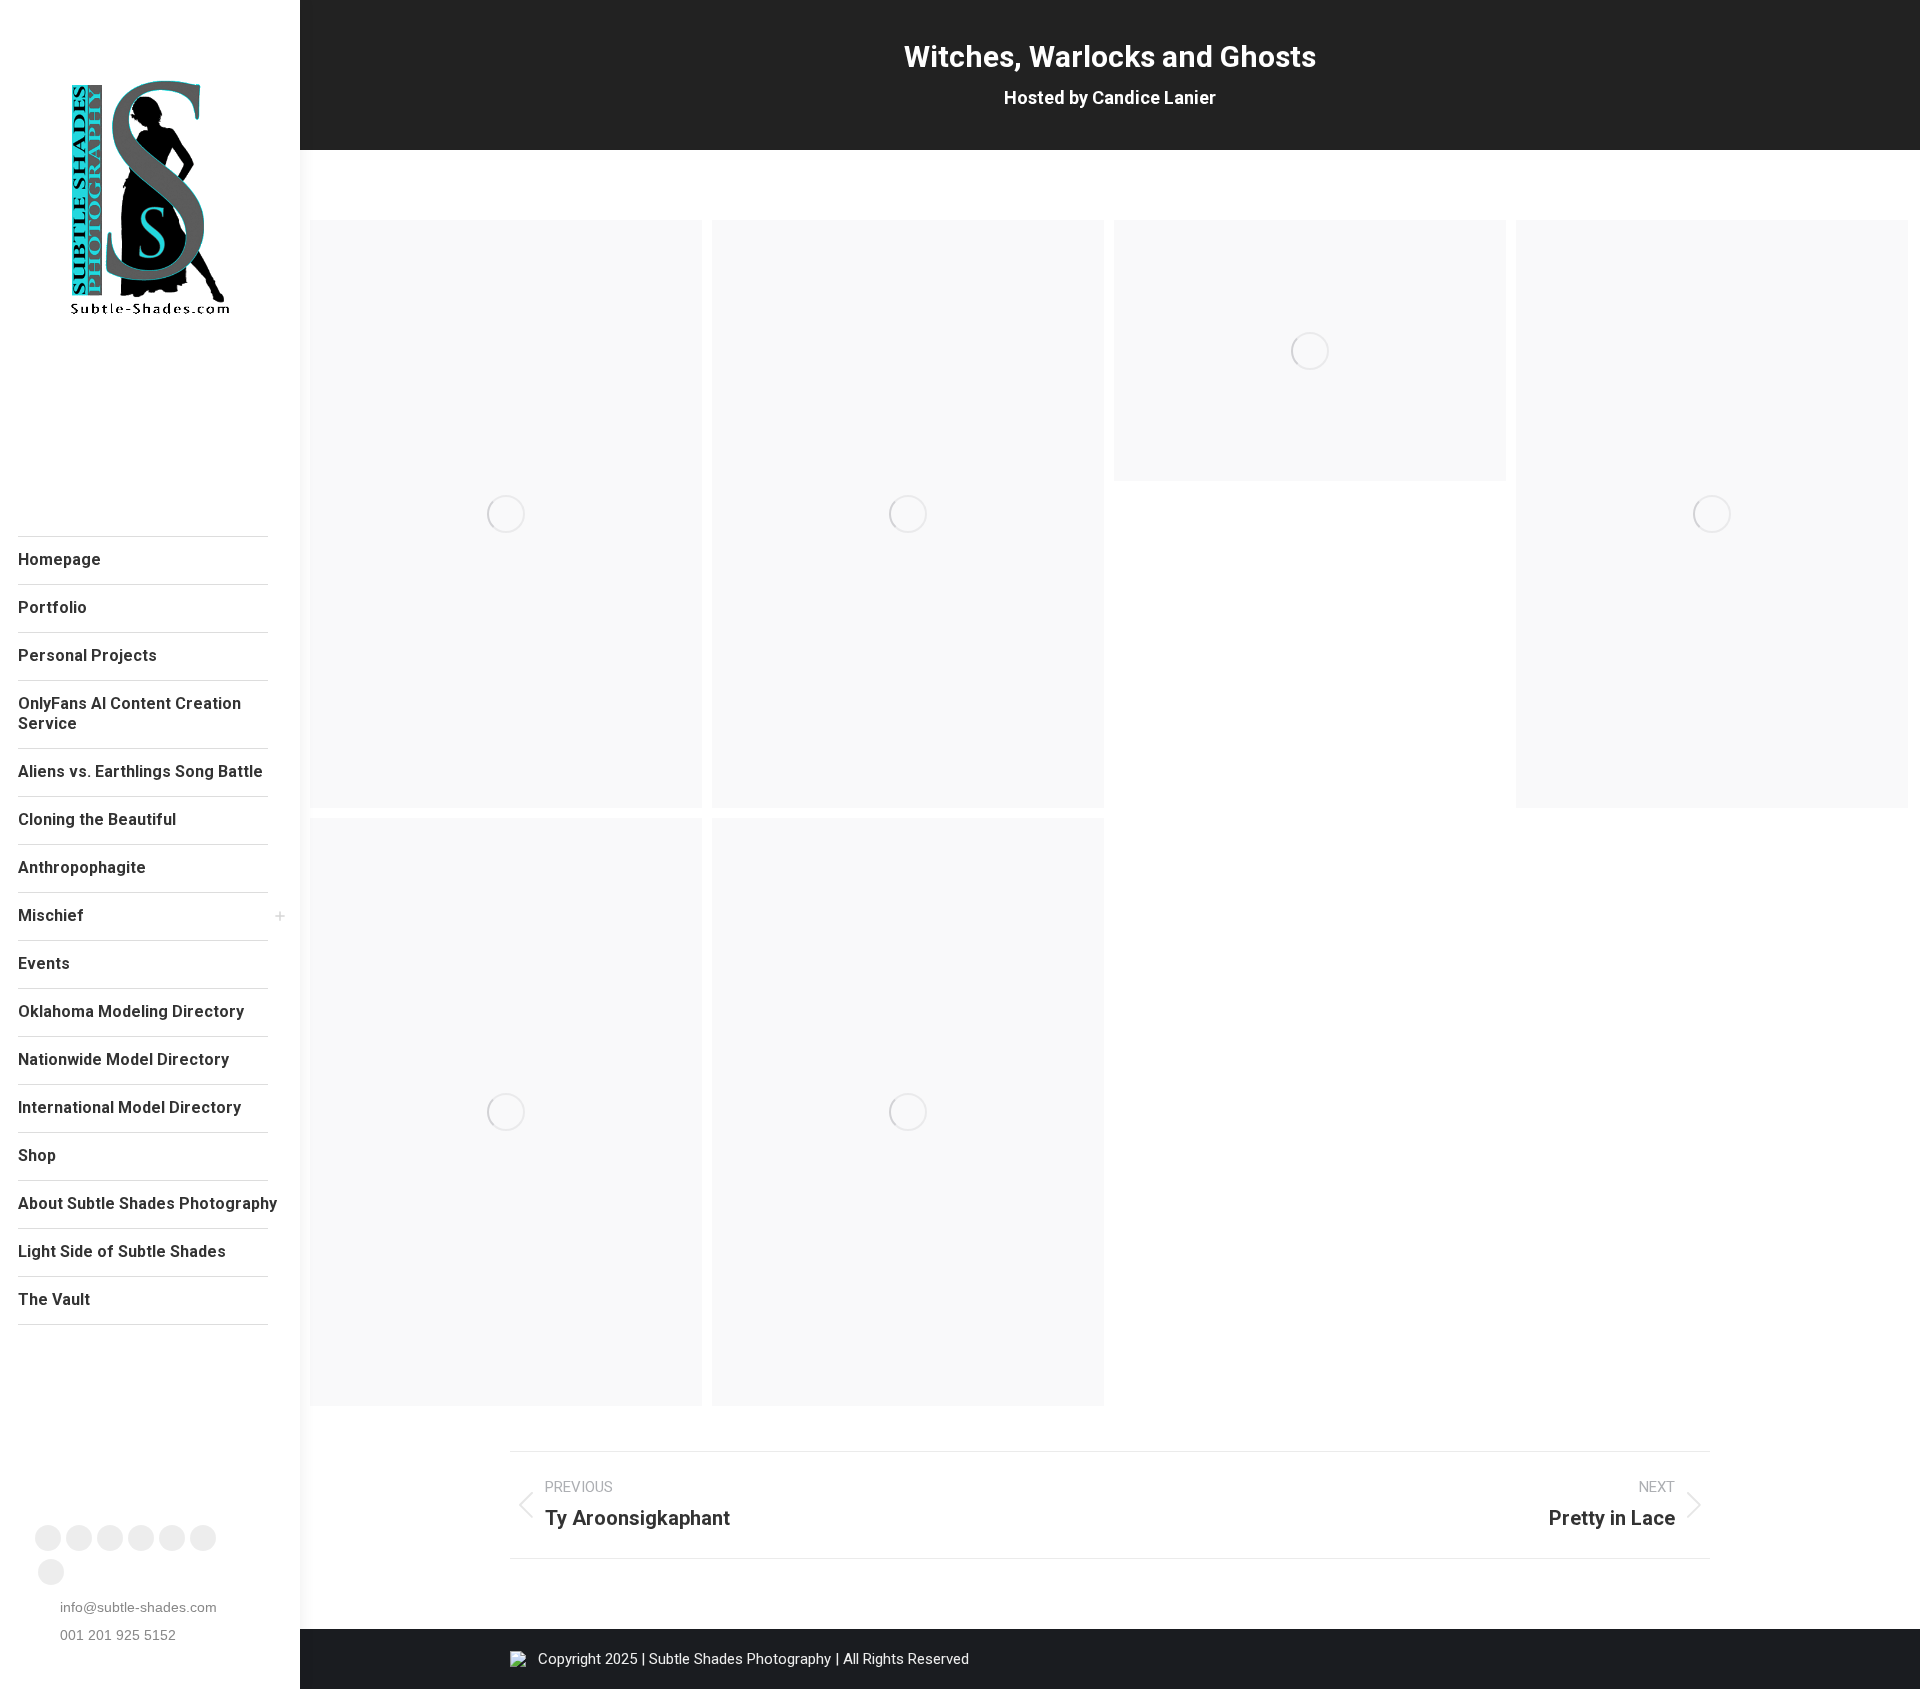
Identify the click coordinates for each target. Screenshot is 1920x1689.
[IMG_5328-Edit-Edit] (506, 514)
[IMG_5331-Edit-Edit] (908, 514)
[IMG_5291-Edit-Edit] (506, 1112)
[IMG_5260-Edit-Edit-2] (1712, 514)
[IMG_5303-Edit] (908, 1112)
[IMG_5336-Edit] (1310, 350)
